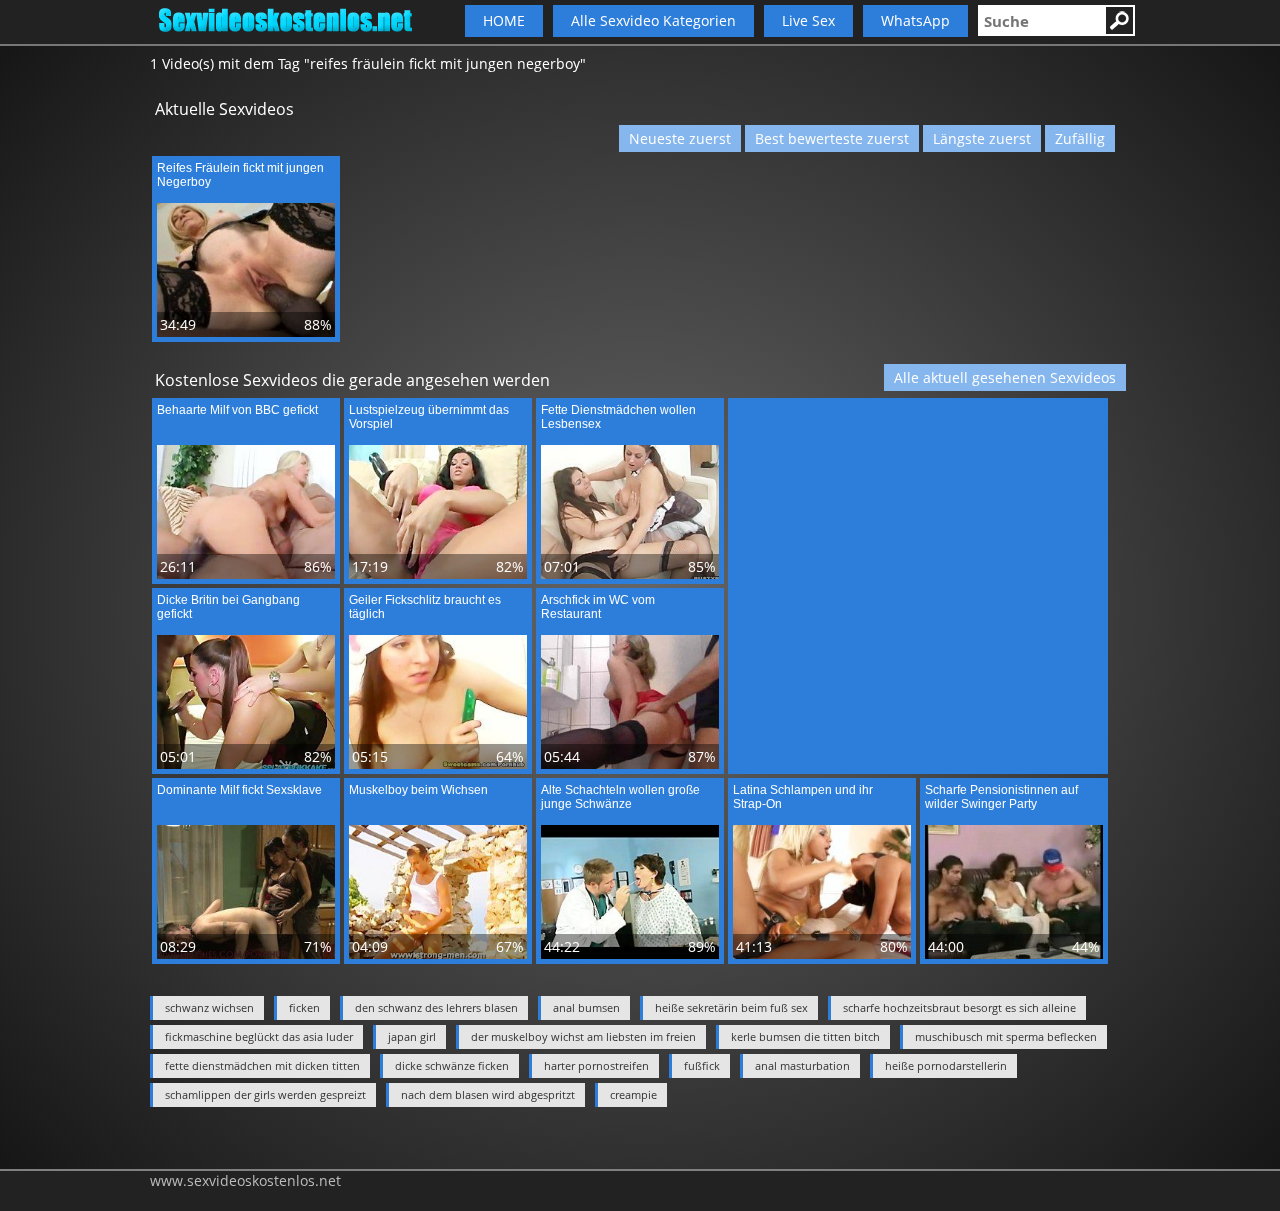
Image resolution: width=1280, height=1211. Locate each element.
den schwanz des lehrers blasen (436, 1007)
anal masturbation (802, 1065)
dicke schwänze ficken (452, 1065)
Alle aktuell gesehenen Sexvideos (1005, 377)
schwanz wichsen (209, 1007)
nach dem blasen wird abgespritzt (488, 1094)
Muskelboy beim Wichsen (418, 790)
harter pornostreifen (596, 1065)
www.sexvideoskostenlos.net (245, 1180)
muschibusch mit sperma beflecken (1006, 1036)
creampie (633, 1094)
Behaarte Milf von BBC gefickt (237, 410)
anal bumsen (586, 1007)
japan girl (412, 1036)
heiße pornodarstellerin (946, 1065)
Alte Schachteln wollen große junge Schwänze (620, 797)
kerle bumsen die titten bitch (805, 1036)
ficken (304, 1007)
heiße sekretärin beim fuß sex (731, 1007)
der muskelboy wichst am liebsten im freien (583, 1036)
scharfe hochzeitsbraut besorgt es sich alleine (959, 1007)
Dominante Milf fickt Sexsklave (239, 790)
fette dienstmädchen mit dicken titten (262, 1065)
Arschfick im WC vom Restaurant (598, 607)
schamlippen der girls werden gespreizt (265, 1094)
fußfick (702, 1065)
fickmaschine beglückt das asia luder (259, 1036)
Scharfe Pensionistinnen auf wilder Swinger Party (1001, 797)
